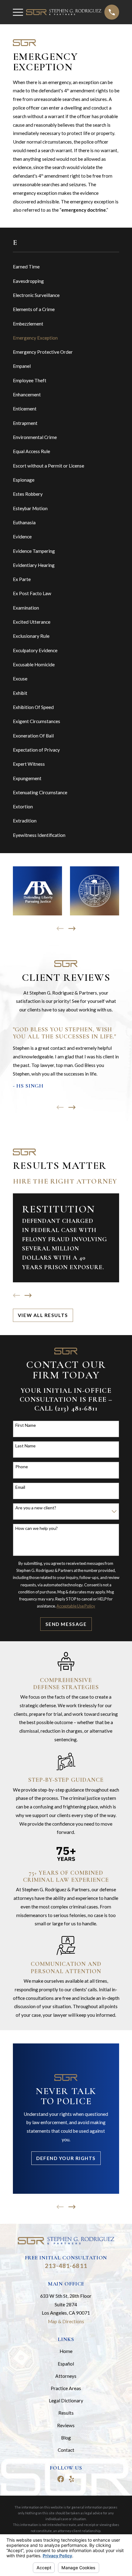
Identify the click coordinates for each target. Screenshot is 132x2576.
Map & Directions (66, 2321)
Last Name (25, 1446)
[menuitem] (66, 267)
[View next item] (72, 928)
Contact (66, 2450)
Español (66, 2364)
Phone (22, 1467)
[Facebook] (61, 2479)
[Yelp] (72, 2479)
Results (66, 2413)
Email (20, 1487)
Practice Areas (66, 2388)
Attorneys (66, 2376)
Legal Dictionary (66, 2401)
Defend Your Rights (66, 2158)
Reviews (66, 2425)
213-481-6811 (66, 2266)
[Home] (64, 12)
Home (66, 2351)
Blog (66, 2438)
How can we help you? (37, 1528)
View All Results (43, 1315)
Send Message (66, 1624)
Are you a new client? (36, 1508)
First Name (26, 1425)
